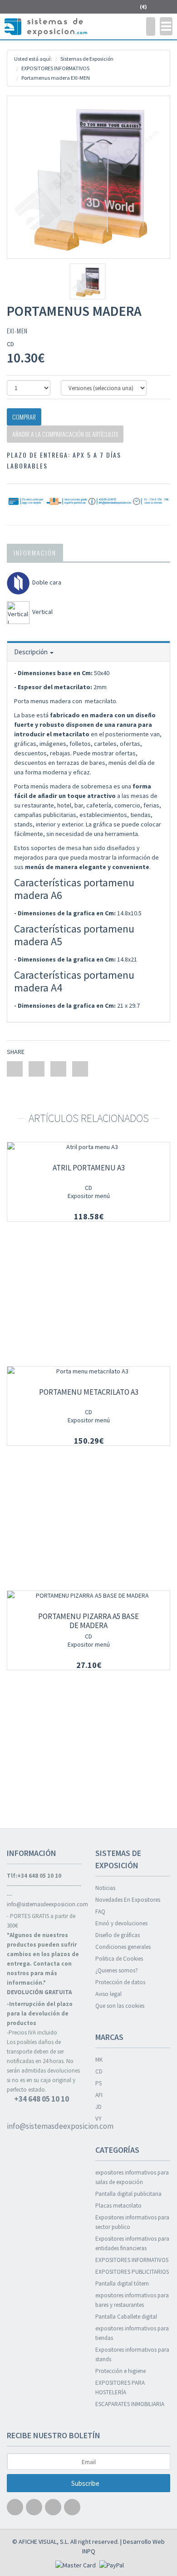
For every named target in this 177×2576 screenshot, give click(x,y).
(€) (144, 7)
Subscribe (86, 2483)
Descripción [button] (32, 652)
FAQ (100, 1911)
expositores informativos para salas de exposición (132, 2177)
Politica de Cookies (119, 1959)
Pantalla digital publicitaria (128, 2194)
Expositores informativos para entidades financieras (132, 2243)
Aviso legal (108, 1994)
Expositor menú (89, 1196)
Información (35, 553)
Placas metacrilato (118, 2206)
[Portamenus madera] (88, 177)
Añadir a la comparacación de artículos (65, 434)
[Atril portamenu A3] (88, 1147)
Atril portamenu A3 (89, 1168)
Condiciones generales (123, 1947)
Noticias (105, 1888)
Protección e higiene (120, 2371)
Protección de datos (120, 1982)
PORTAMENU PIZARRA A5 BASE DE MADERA (88, 1621)
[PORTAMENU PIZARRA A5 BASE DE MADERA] (88, 1596)
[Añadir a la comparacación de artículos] (157, 1156)
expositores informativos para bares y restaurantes (132, 2300)
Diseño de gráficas (118, 1935)
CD (88, 1188)
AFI (99, 2095)
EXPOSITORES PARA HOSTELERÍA (120, 2388)
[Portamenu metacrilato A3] (88, 1371)
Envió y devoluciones (121, 1923)
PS (98, 2083)
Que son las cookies (120, 2006)
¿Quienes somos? (117, 1970)
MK (99, 2060)
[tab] (88, 651)
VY (98, 2119)
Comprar (24, 417)
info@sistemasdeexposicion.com (44, 1904)
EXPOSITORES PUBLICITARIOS (132, 2272)
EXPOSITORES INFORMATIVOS (132, 2260)
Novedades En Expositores (128, 1900)
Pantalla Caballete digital (126, 2317)
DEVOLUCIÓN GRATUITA (39, 1992)
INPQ (89, 2551)
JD (98, 2107)
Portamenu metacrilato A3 (89, 1392)
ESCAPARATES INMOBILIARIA (130, 2404)
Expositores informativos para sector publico (132, 2222)
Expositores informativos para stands (132, 2354)
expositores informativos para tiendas (132, 2333)
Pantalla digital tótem (122, 2284)
